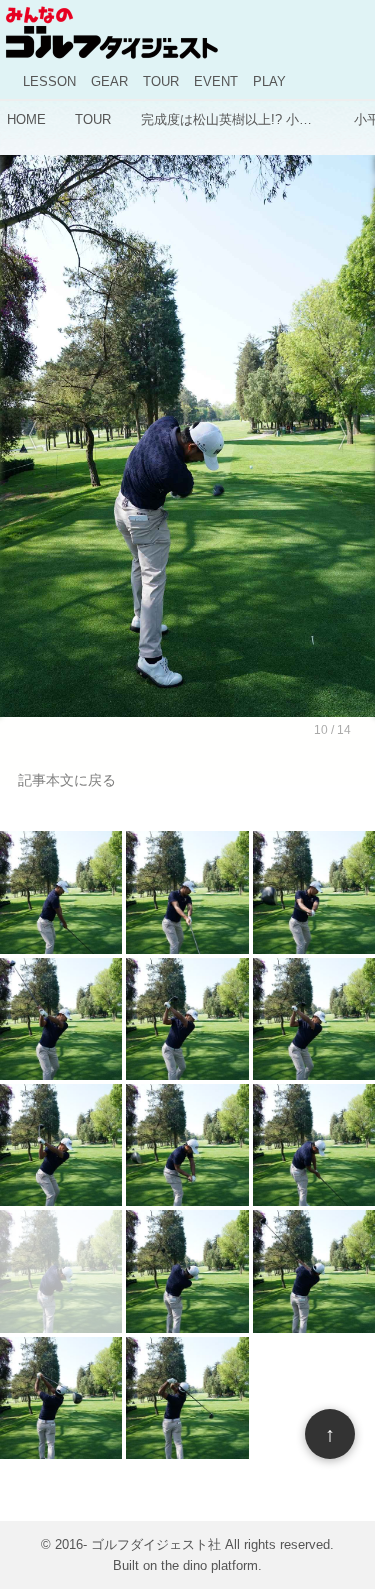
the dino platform (209, 1565)
